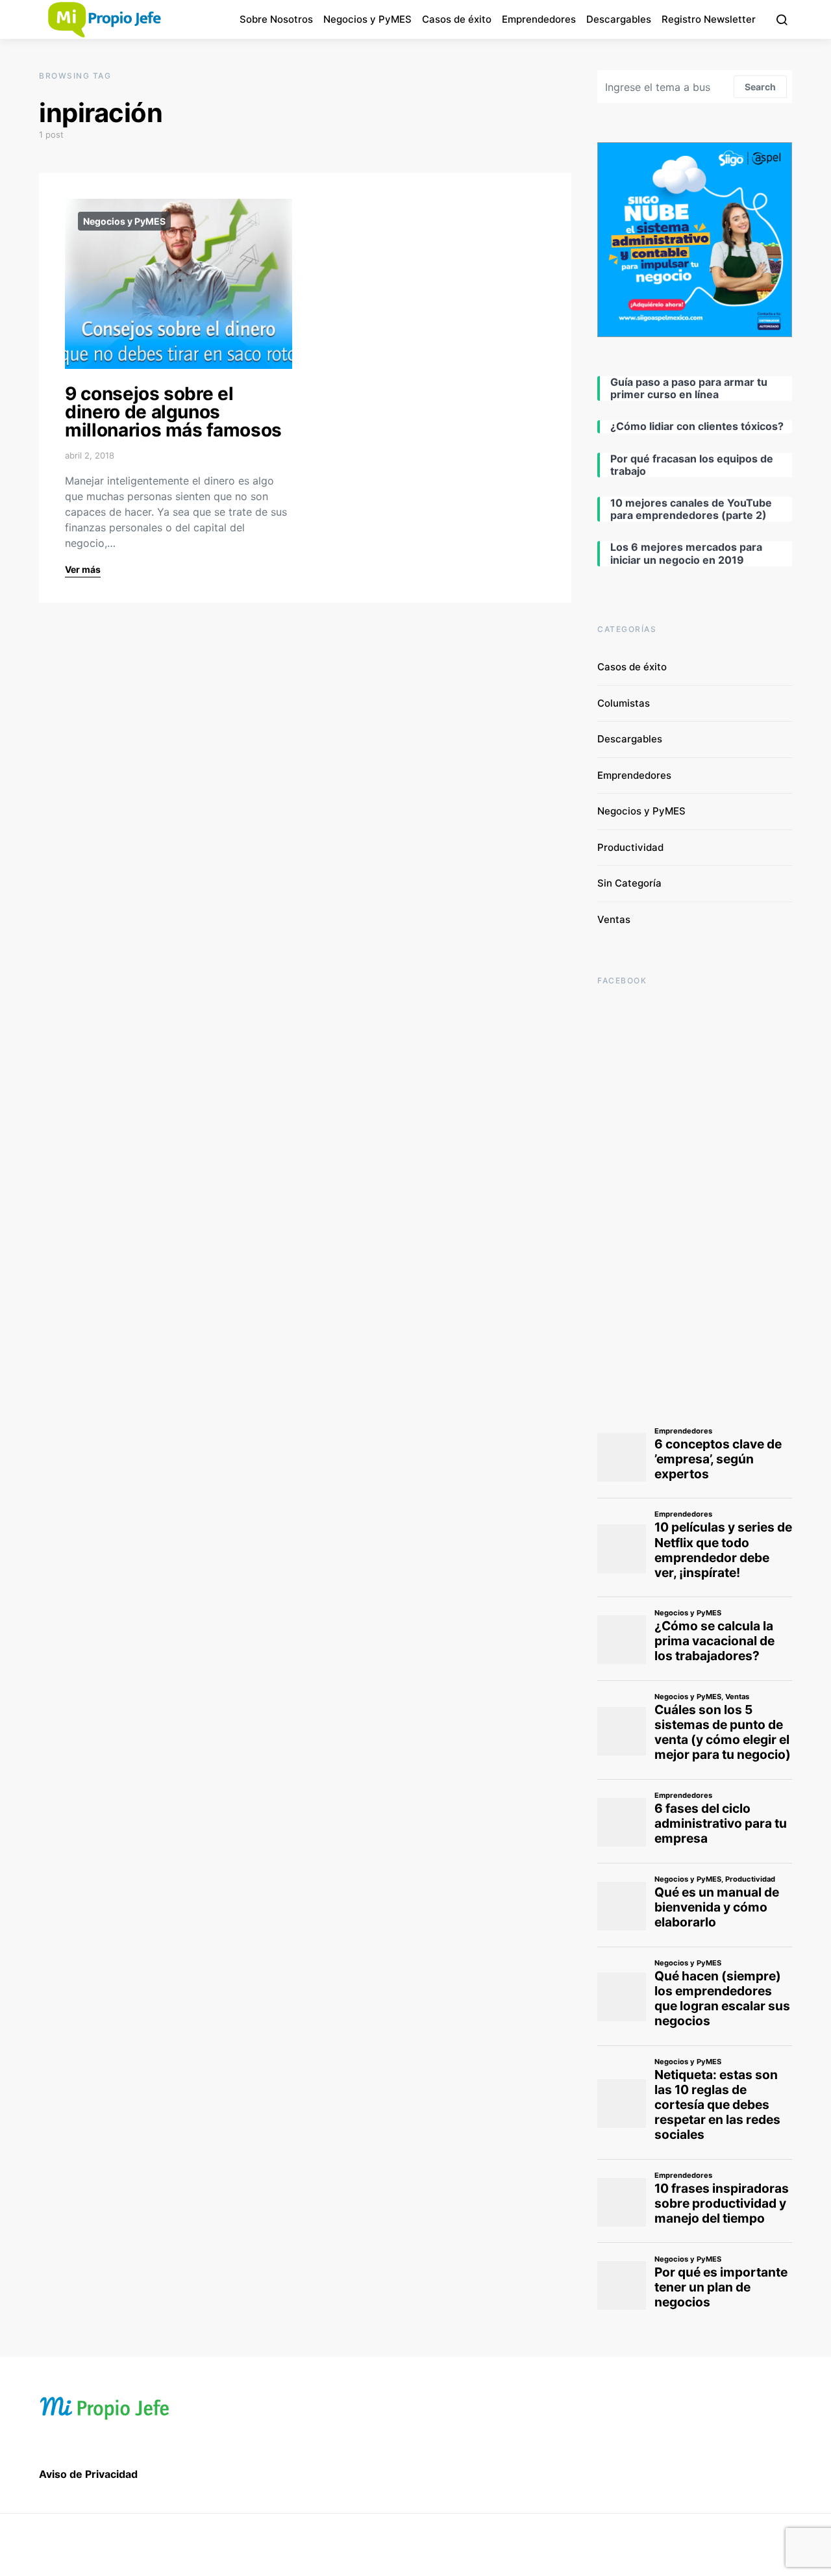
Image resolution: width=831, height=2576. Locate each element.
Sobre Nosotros (276, 19)
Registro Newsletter (709, 19)
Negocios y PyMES (367, 19)
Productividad (630, 847)
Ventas (614, 919)
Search (760, 87)
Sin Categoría (629, 883)
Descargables (619, 19)
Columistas (624, 703)
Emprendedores (539, 19)
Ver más (83, 569)
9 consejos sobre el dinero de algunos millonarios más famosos (173, 412)
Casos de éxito (457, 19)
